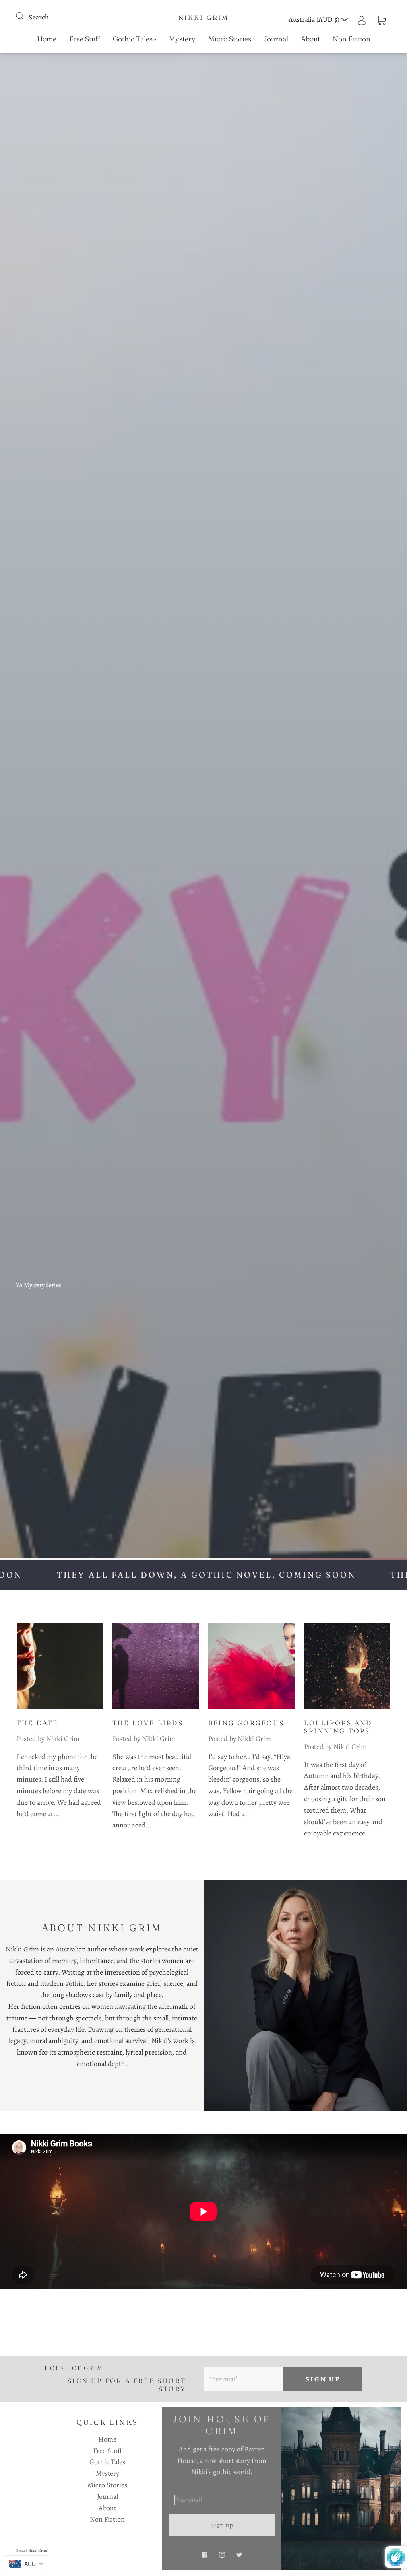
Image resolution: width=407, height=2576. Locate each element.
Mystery (182, 39)
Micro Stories (230, 39)
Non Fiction (352, 39)
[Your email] (243, 2379)
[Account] (362, 19)
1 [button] (68, 1559)
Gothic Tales (133, 39)
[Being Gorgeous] (251, 1666)
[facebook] (204, 2555)
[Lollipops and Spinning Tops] (347, 1666)
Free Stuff (85, 39)
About (310, 39)
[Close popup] (392, 2416)
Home (47, 39)
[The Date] (60, 1666)
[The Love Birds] (156, 1666)
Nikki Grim (204, 18)
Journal (276, 39)
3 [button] (339, 1559)
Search (39, 17)
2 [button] (203, 1559)
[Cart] (381, 19)
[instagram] (222, 2555)
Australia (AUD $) (315, 19)
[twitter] (239, 2555)
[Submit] (25, 16)
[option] (203, 1288)
